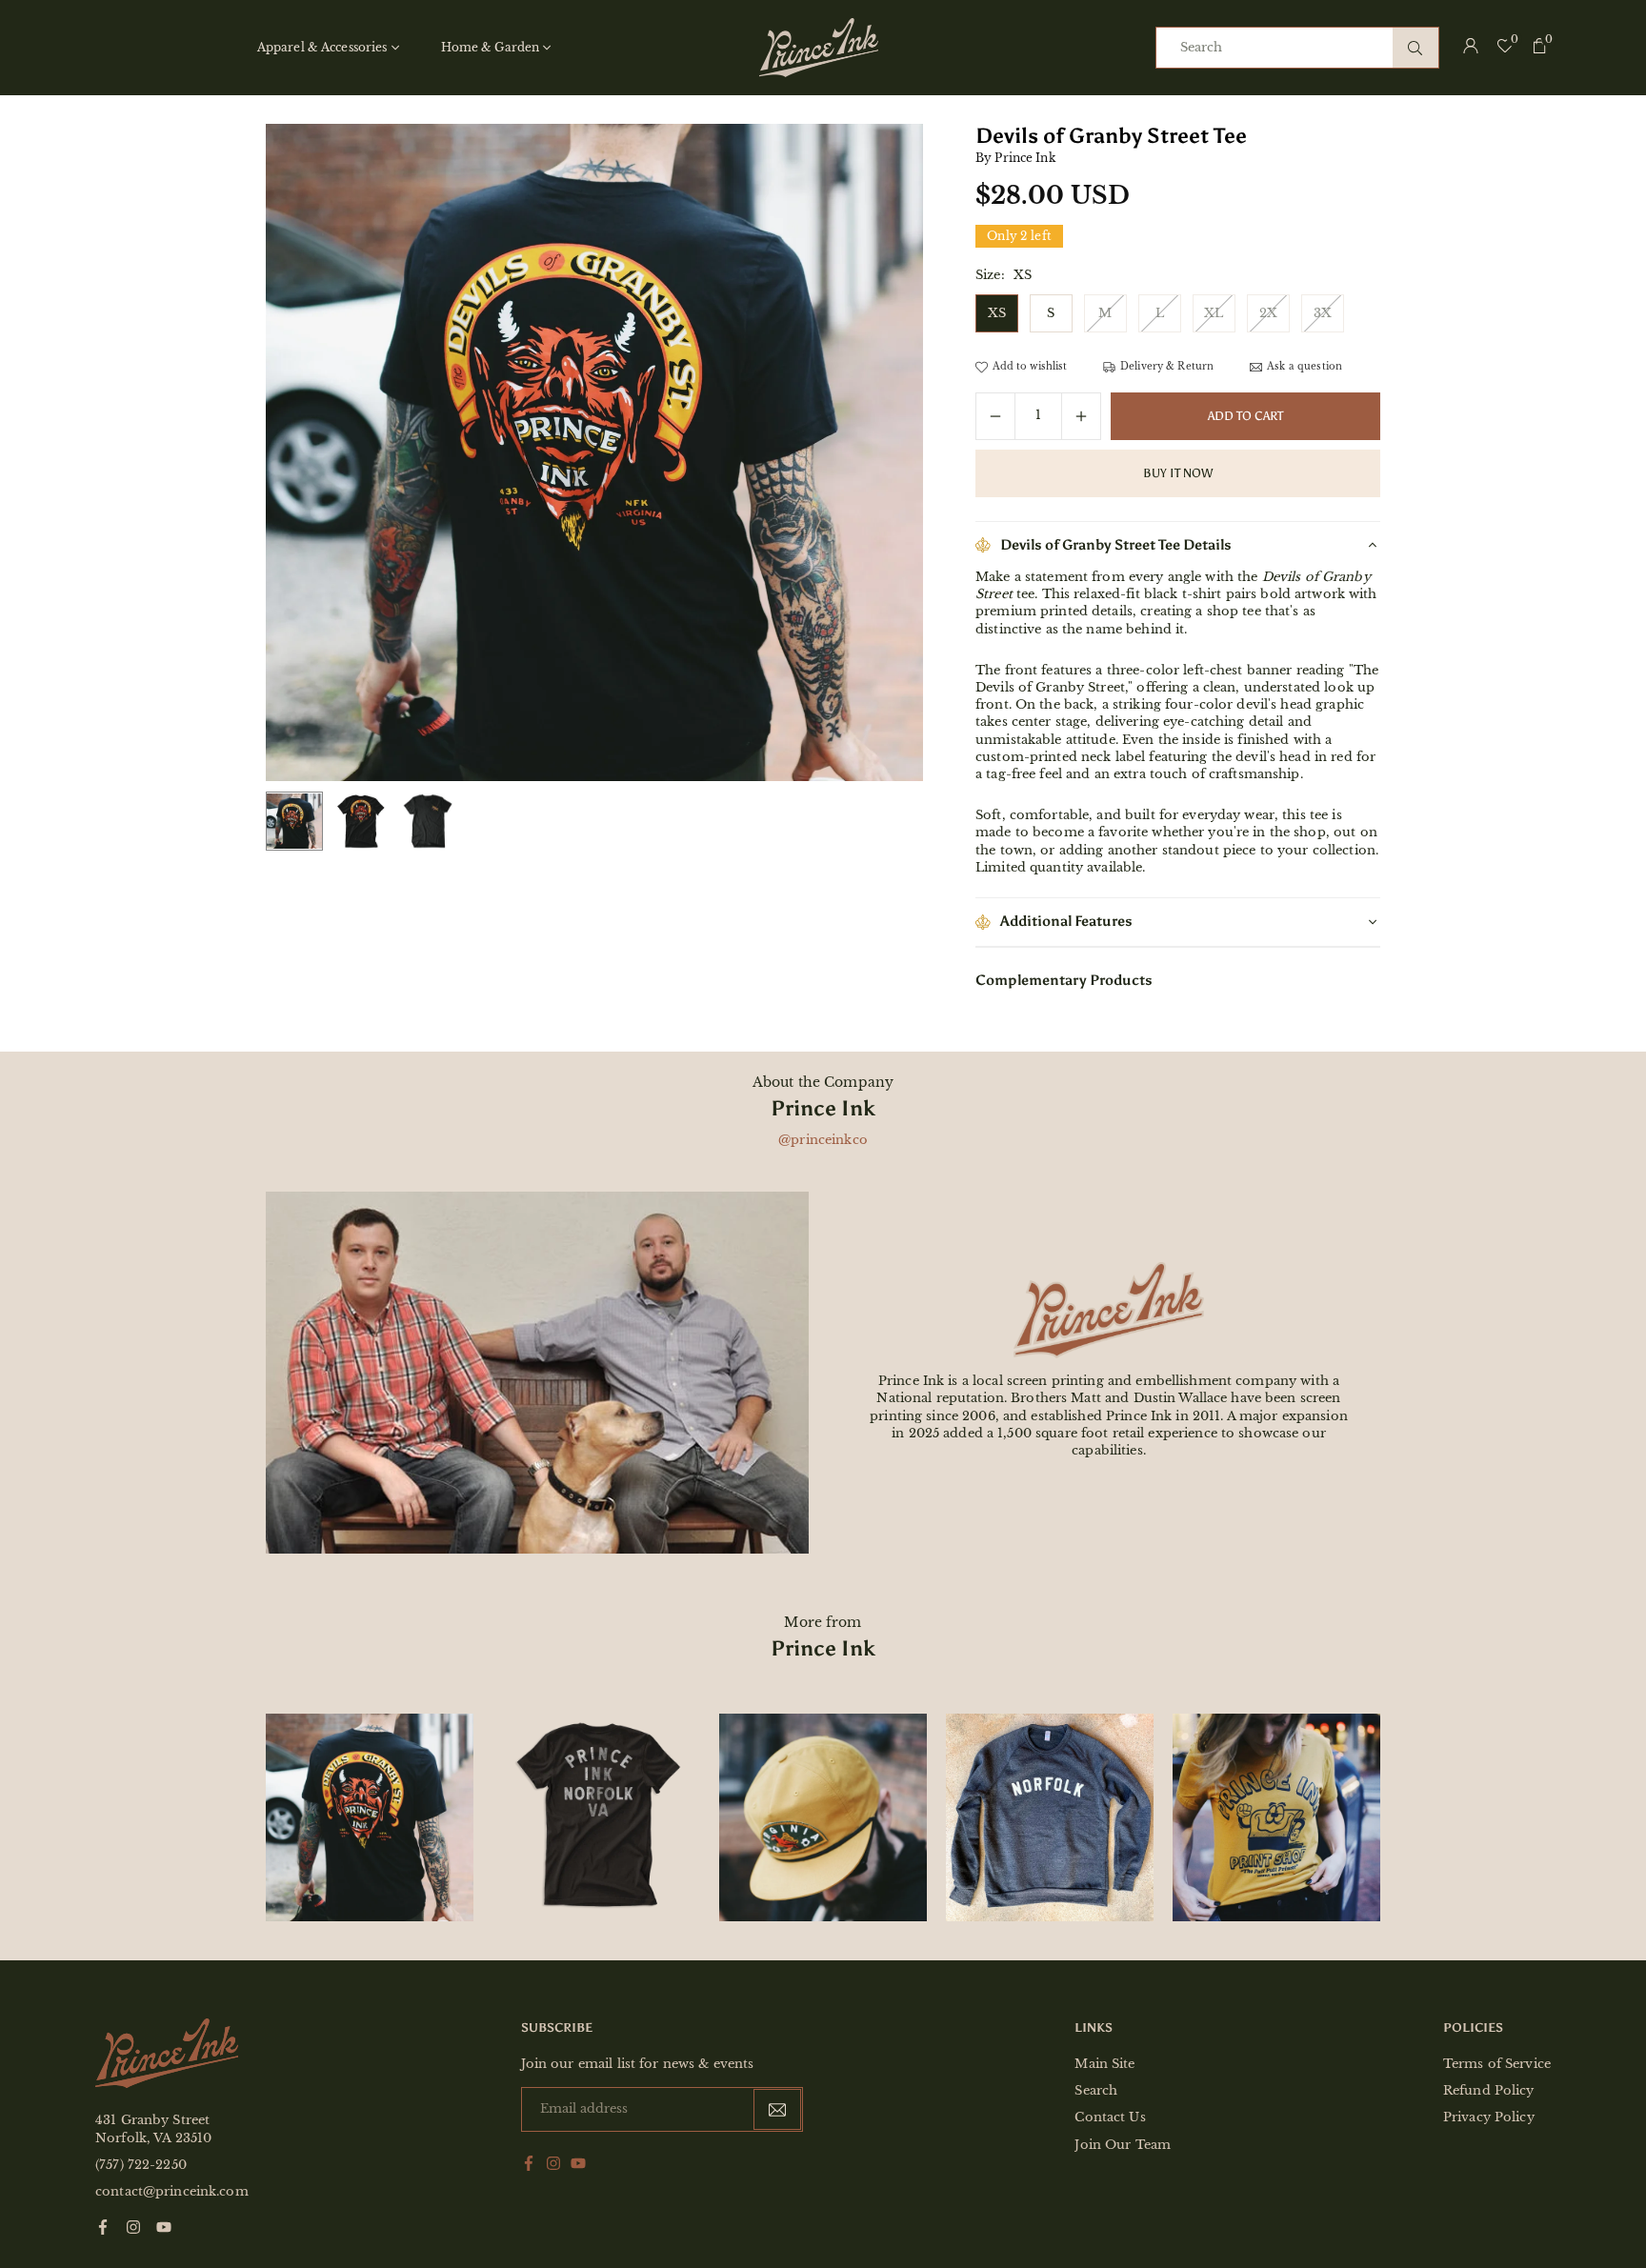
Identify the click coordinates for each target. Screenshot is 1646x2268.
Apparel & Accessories (322, 47)
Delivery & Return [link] (1167, 367)
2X (1268, 313)
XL (1214, 313)
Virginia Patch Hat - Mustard (823, 1776)
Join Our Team (1123, 2145)
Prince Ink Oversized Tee (597, 1762)
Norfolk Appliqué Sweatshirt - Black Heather (1049, 1776)
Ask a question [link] (1305, 367)
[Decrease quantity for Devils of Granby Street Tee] (995, 416)
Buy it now (1178, 473)
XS (997, 313)
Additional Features (1066, 921)
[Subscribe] (777, 2109)
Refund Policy (1489, 2090)
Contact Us (1110, 2117)
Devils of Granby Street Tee (370, 1776)
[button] (876, 453)
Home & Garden (491, 47)
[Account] (1471, 48)
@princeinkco (823, 1140)
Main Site (1104, 2064)
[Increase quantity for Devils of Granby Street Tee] (1081, 416)
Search (1096, 2090)
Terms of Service (1497, 2064)
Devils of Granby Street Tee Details (1116, 545)
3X (1323, 313)
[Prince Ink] (819, 46)
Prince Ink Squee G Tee (1277, 1775)
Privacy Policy (1489, 2117)
